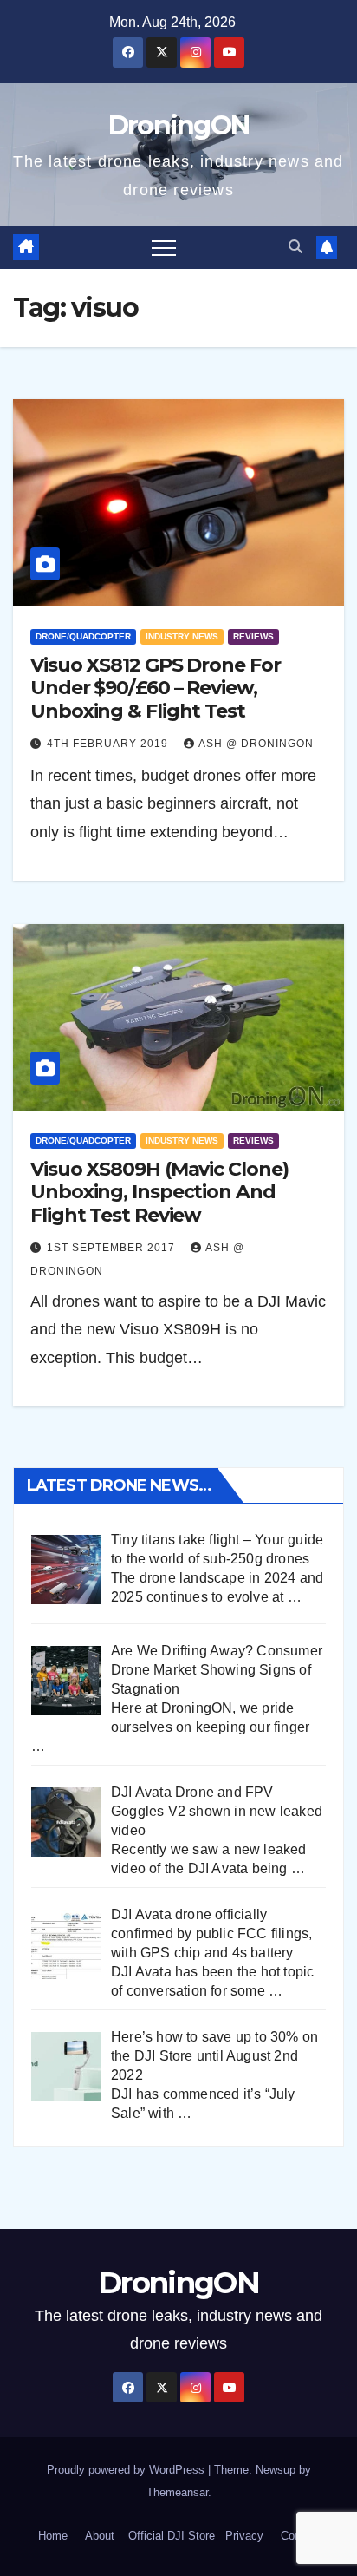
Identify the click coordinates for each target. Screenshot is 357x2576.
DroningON (179, 125)
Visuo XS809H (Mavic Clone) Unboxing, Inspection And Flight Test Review (159, 1192)
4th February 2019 (109, 744)
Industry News (182, 636)
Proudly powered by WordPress (127, 2470)
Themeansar (177, 2492)
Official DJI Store (170, 2536)
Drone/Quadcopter (83, 636)
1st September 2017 (113, 1248)
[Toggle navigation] (164, 247)
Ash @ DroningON (256, 744)
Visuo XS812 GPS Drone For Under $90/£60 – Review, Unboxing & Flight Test (156, 688)
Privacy (244, 2536)
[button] (295, 247)
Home (53, 2536)
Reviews (253, 636)
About (100, 2536)
